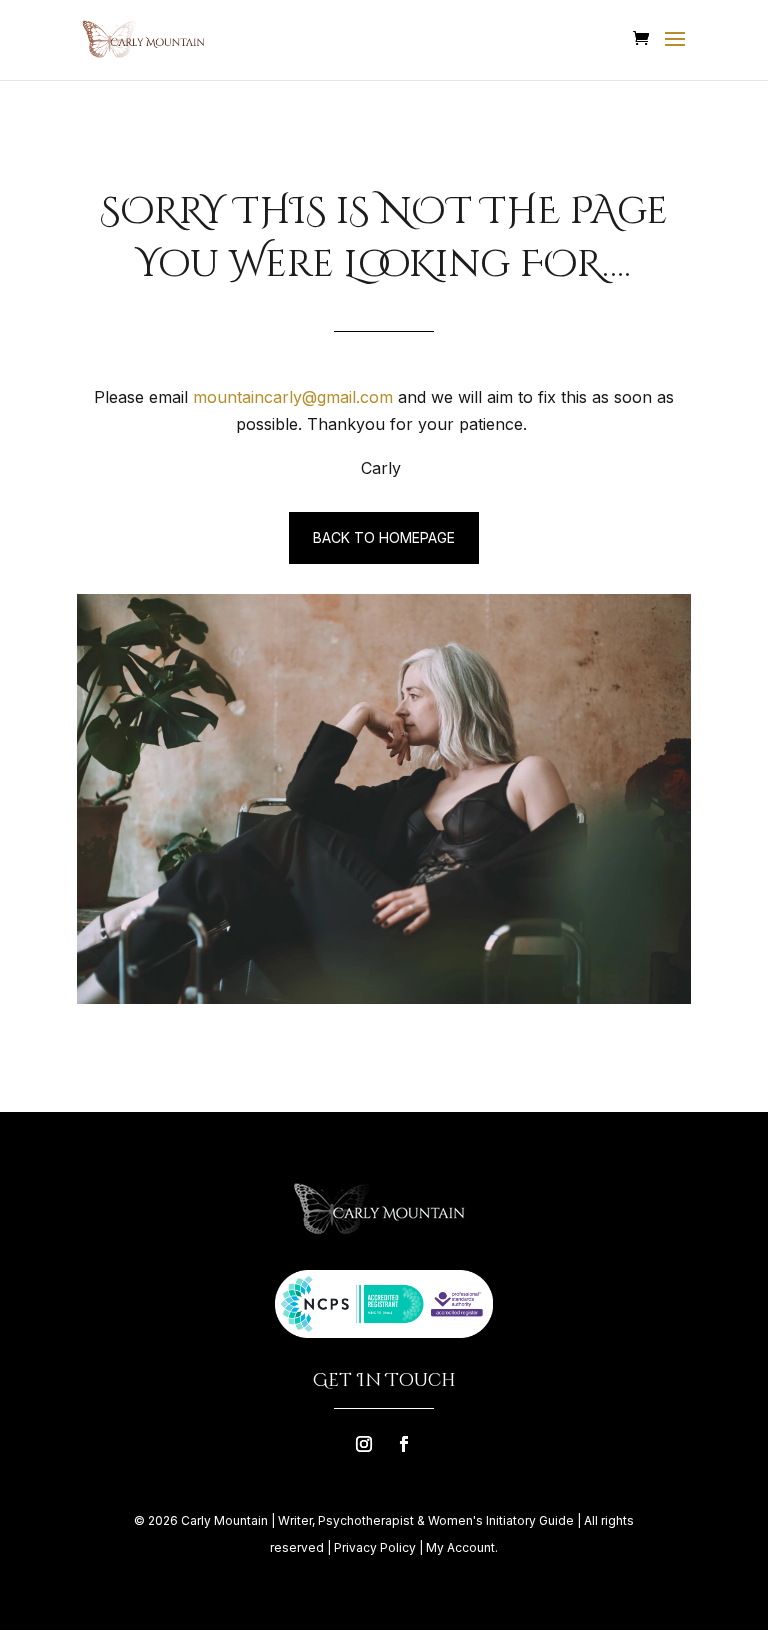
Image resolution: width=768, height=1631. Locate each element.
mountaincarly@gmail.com (293, 397)
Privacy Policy (375, 1547)
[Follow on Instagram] (364, 1444)
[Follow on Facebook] (404, 1444)
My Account (460, 1547)
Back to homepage (384, 537)
